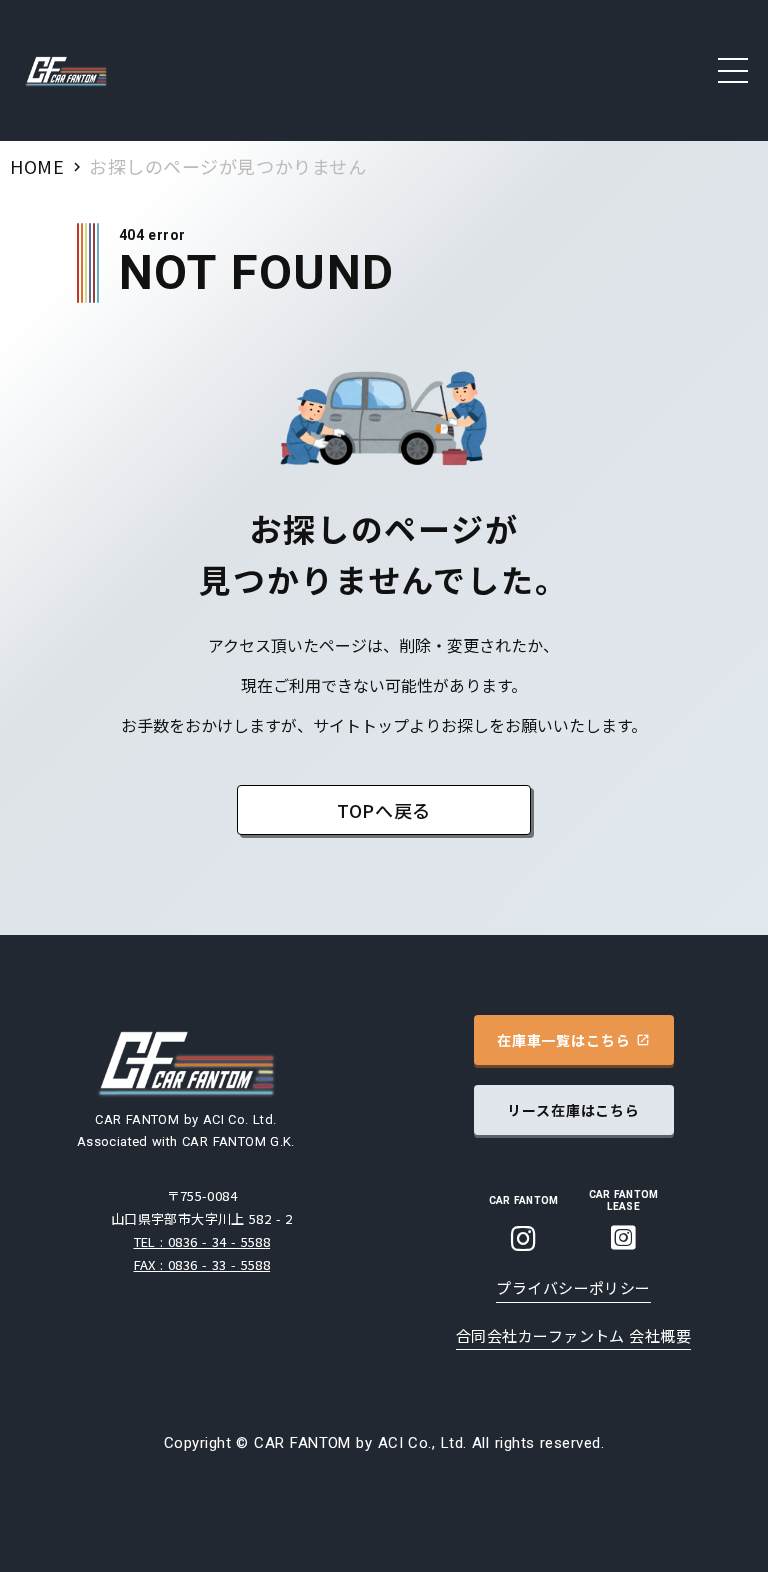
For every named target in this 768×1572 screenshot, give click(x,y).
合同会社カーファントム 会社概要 (573, 1335)
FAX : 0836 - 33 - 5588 (202, 1264)
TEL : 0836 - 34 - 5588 (202, 1241)
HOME (37, 166)
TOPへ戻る (383, 810)
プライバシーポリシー (573, 1287)
